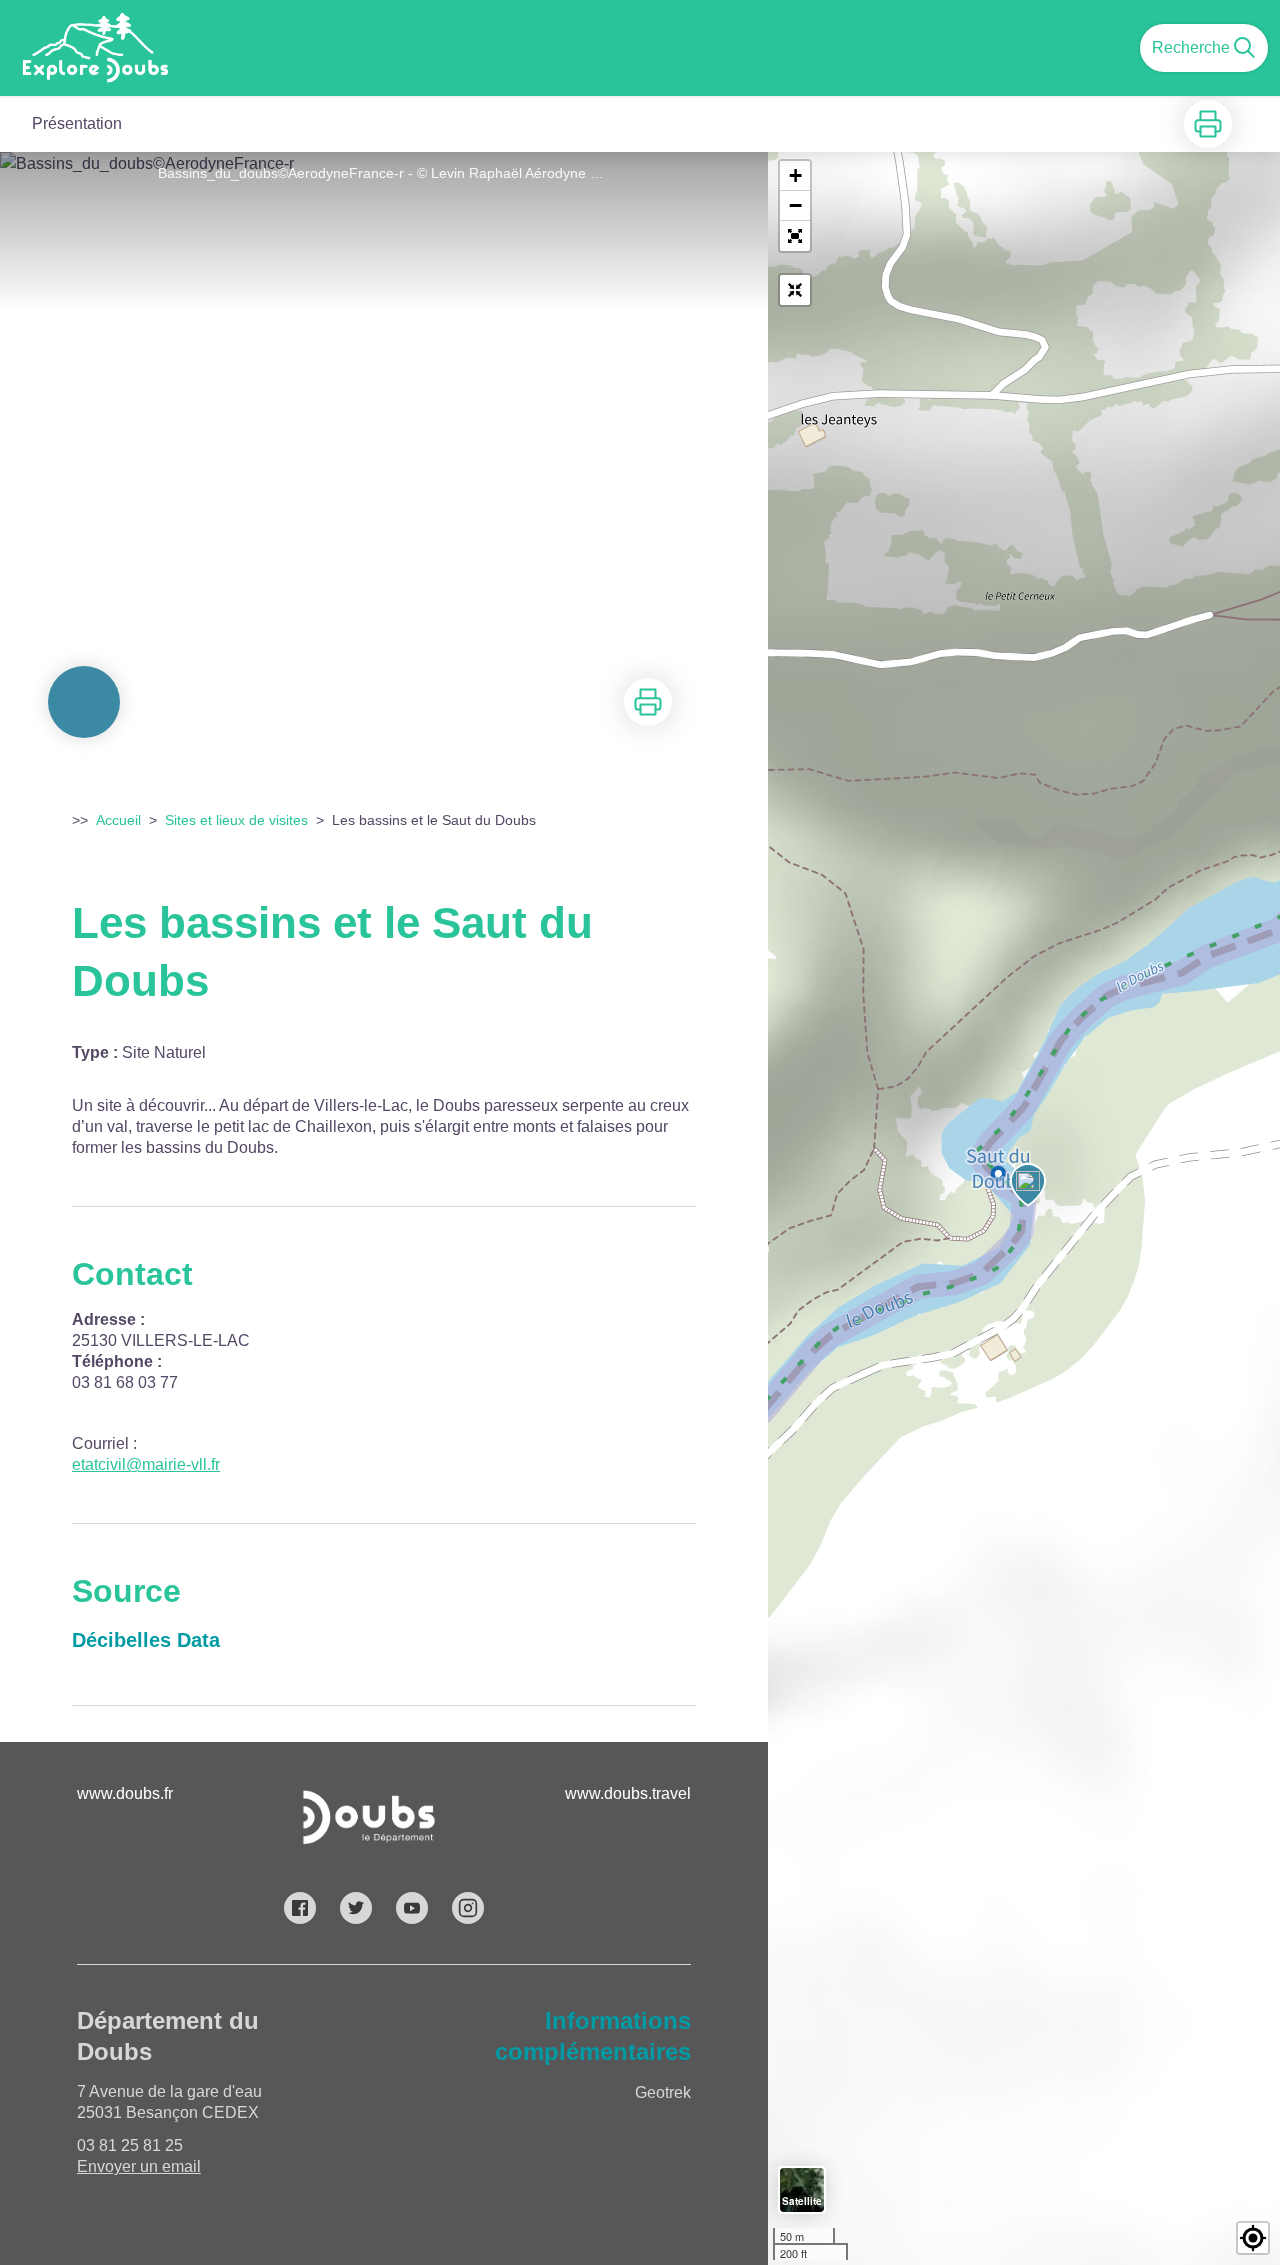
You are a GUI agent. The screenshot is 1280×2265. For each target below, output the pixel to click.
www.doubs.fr (125, 1793)
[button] (795, 236)
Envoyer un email (139, 2166)
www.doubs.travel (628, 1793)
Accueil (118, 820)
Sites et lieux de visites (236, 820)
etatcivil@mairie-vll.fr (146, 1464)
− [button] (795, 205)
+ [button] (795, 175)
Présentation (77, 123)
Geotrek (663, 2092)
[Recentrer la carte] (795, 290)
